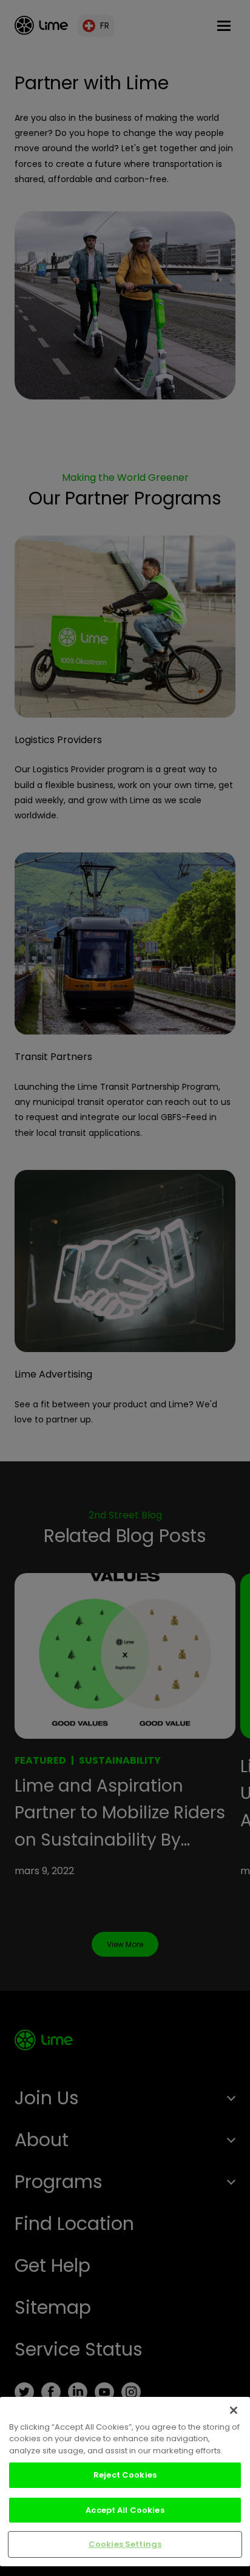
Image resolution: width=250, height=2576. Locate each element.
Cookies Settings (125, 2544)
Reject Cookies (125, 2475)
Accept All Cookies (125, 2510)
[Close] (234, 2410)
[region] (125, 2482)
